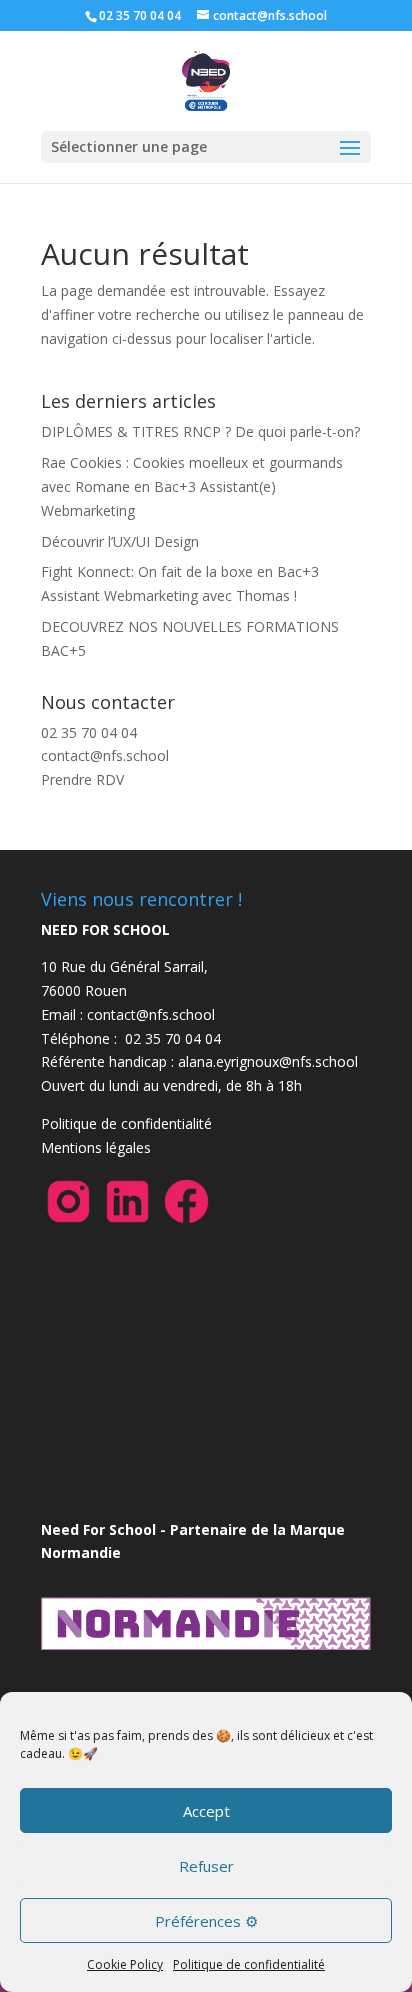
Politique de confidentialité (249, 1964)
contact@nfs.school (105, 755)
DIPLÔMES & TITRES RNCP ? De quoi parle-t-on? (200, 431)
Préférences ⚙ (206, 1921)
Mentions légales (96, 1147)
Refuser (206, 1866)
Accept (206, 1811)
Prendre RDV (82, 779)
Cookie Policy (125, 1964)
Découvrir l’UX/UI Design (120, 541)
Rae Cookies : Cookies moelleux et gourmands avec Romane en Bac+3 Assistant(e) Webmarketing (192, 486)
